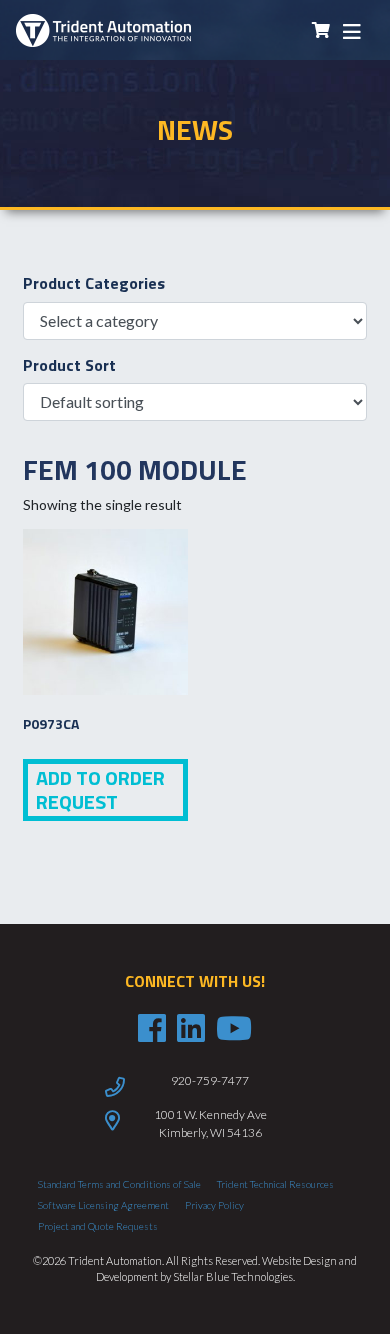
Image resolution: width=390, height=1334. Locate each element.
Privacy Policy (214, 1205)
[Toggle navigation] (352, 30)
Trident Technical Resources (275, 1184)
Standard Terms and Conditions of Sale (119, 1184)
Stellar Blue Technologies (233, 1276)
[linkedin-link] (191, 1028)
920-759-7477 (210, 1080)
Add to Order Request (100, 789)
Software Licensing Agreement (103, 1205)
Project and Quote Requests (98, 1226)
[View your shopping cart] (321, 30)
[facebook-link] (152, 1028)
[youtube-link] (234, 1028)
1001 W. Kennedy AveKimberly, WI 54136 (210, 1123)
